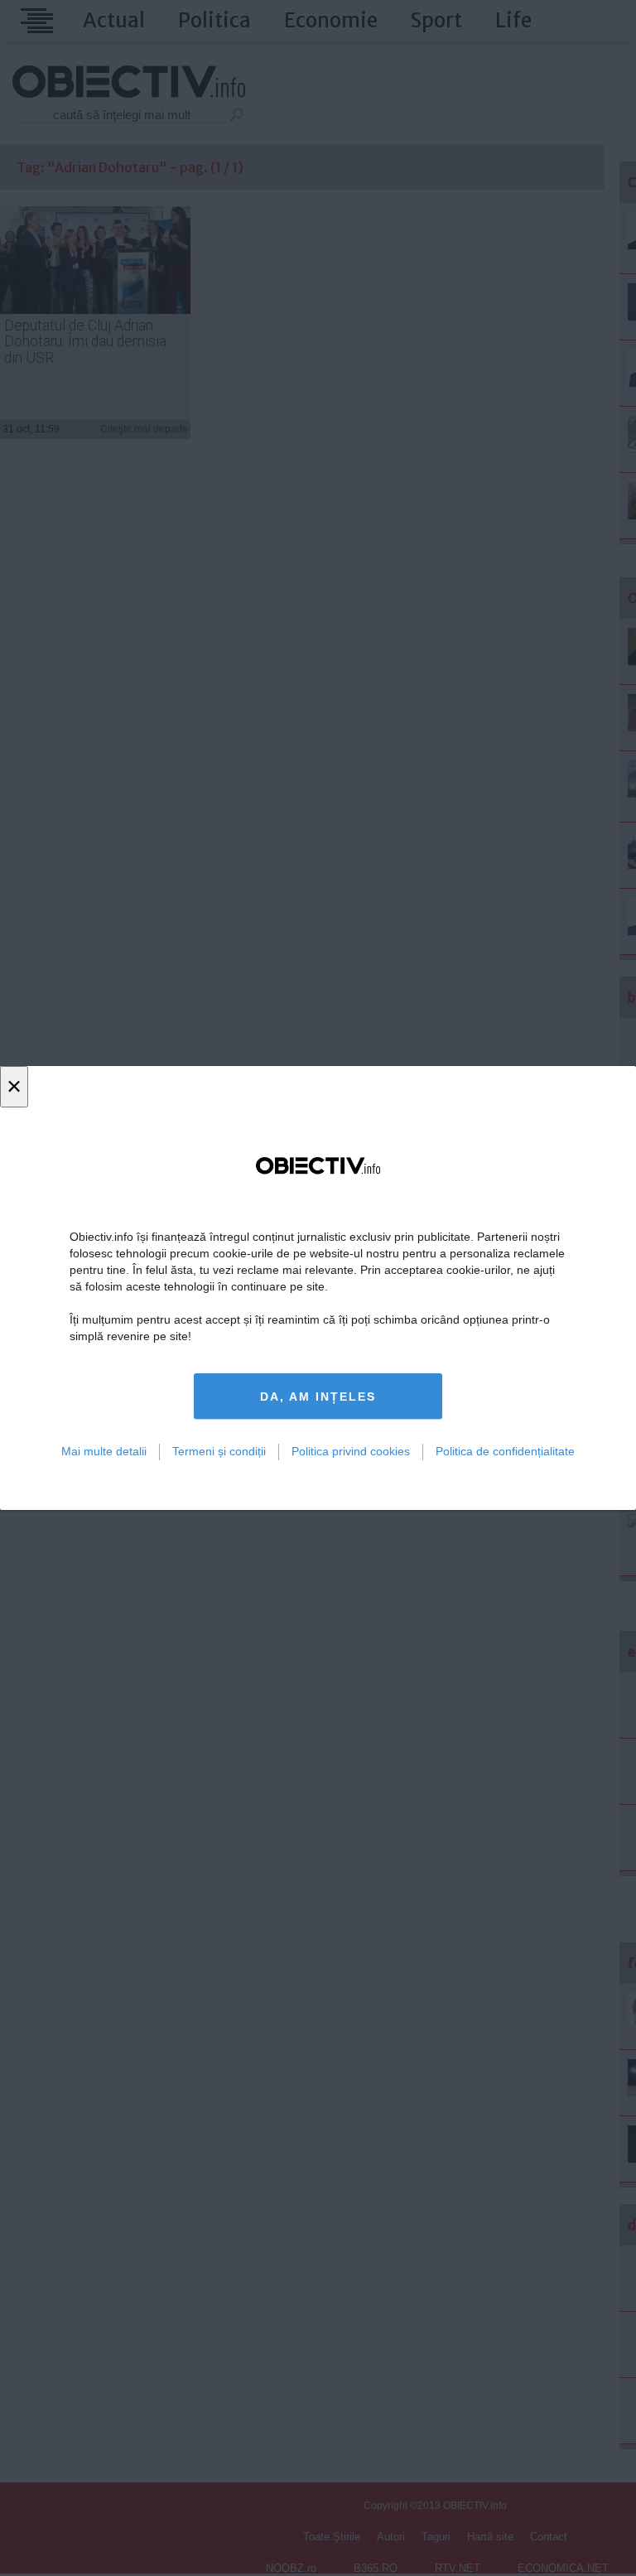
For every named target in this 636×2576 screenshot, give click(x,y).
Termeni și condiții (219, 1451)
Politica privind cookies (351, 1451)
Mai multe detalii (104, 1451)
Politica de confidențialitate (505, 1451)
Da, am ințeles (318, 1397)
